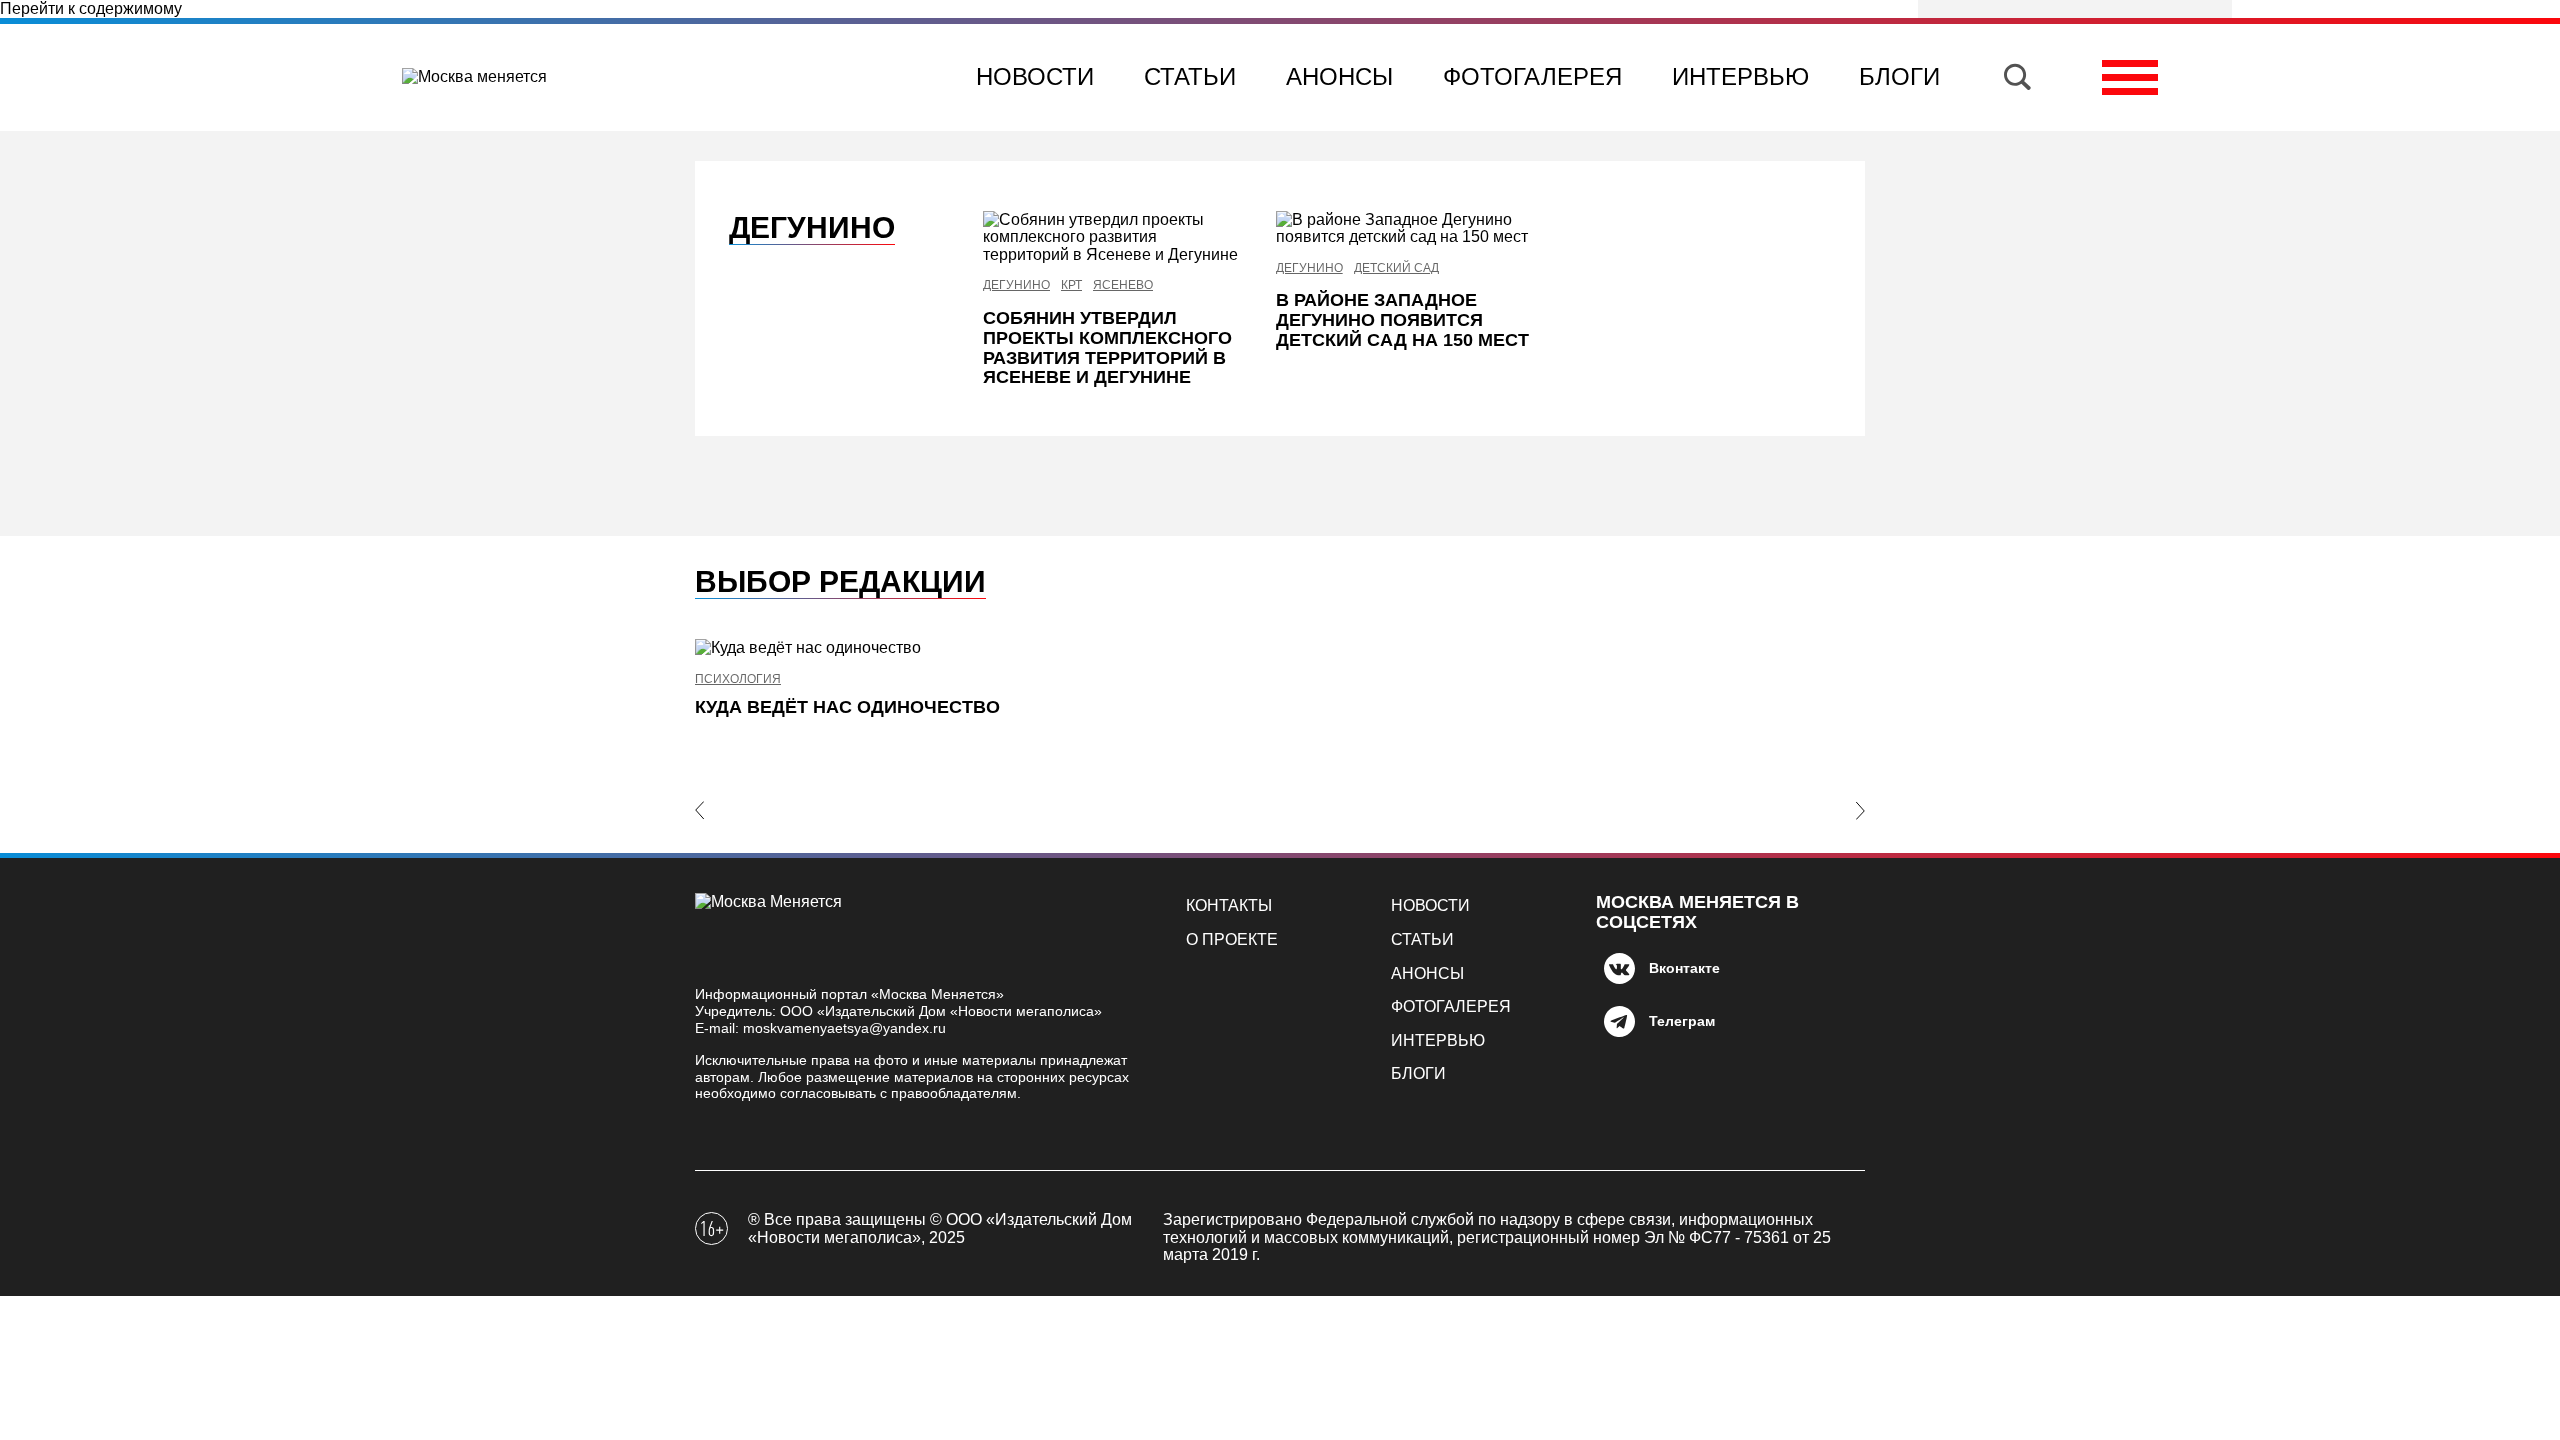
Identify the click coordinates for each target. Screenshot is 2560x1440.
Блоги (1899, 76)
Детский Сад (1396, 268)
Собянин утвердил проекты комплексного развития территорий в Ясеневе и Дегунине (1107, 347)
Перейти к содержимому (91, 8)
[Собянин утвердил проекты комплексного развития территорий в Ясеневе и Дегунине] (1114, 237)
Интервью (1740, 76)
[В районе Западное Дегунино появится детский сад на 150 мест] (1407, 228)
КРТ (1071, 285)
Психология (738, 679)
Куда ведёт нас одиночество (847, 707)
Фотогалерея (1532, 76)
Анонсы (1339, 76)
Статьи (1190, 76)
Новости (1035, 76)
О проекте (1232, 939)
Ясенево (1123, 285)
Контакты (1229, 905)
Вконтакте (1684, 968)
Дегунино (1016, 285)
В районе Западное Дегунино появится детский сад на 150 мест (1402, 320)
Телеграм (1682, 1021)
